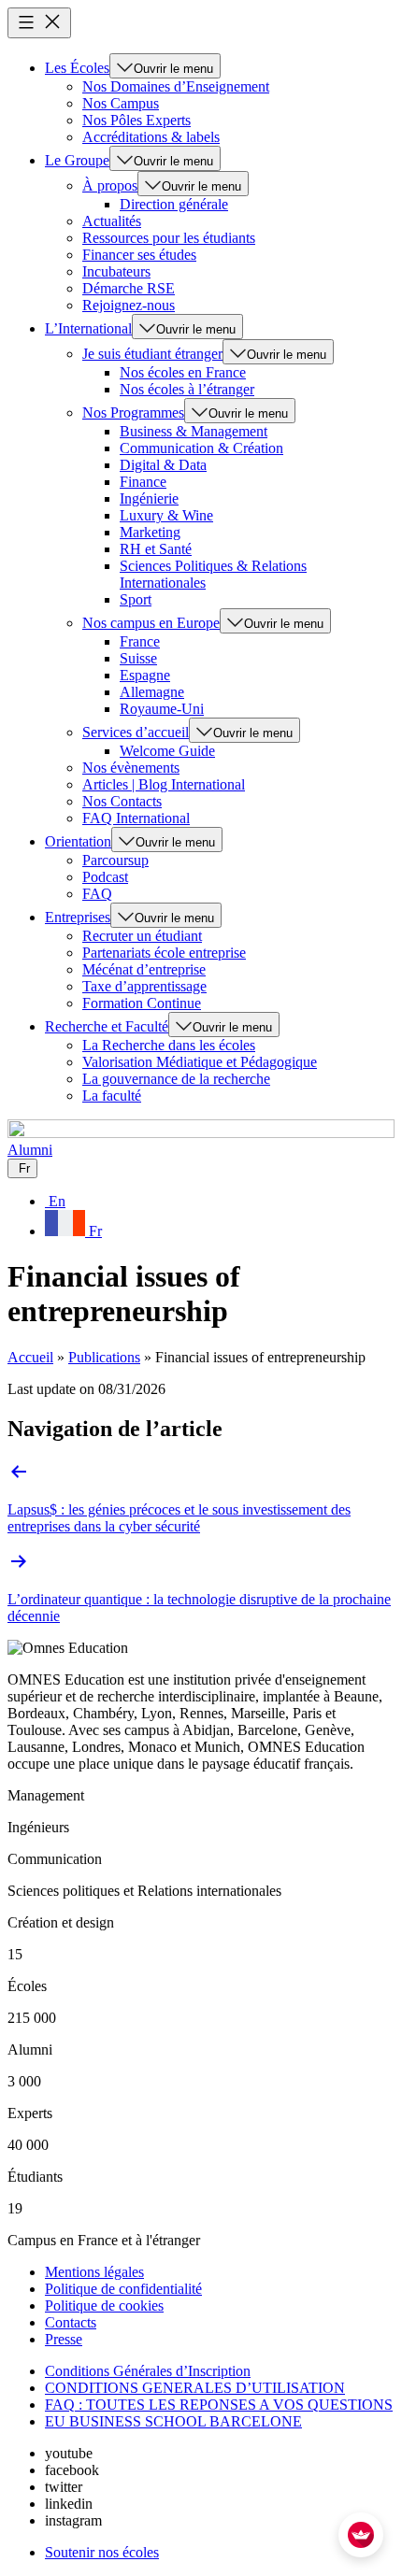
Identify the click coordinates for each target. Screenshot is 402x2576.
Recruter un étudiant (142, 936)
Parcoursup (115, 860)
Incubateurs (116, 271)
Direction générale (174, 204)
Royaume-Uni (162, 709)
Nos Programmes (133, 413)
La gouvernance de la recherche (176, 1079)
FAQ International (136, 818)
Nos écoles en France (183, 372)
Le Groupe (77, 160)
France (140, 641)
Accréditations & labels (151, 137)
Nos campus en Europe (151, 623)
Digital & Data (163, 465)
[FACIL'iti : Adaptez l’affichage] (361, 2535)
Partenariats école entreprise (164, 953)
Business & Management (194, 431)
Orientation (78, 841)
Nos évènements (131, 768)
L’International (88, 328)
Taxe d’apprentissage (144, 986)
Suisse (138, 658)
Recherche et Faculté (107, 1026)
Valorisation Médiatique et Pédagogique (200, 1062)
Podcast (105, 877)
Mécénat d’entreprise (144, 969)
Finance (143, 482)
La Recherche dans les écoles (169, 1045)
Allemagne (152, 692)
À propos (110, 185)
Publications (104, 1357)
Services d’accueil (136, 732)
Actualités (112, 221)
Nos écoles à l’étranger (187, 389)
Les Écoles (77, 68)
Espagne (145, 675)
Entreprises (78, 917)
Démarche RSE (129, 288)
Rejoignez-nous (129, 305)
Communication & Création (201, 448)
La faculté (112, 1096)
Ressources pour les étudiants (169, 238)
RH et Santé (156, 549)
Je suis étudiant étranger (152, 354)
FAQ (97, 894)
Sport (136, 599)
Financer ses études (139, 255)
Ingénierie (149, 498)
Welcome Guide (167, 751)
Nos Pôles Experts (136, 120)
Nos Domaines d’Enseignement (176, 86)
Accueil (30, 1357)
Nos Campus (121, 103)
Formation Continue (142, 1003)
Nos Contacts (122, 801)
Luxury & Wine (166, 515)
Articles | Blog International (164, 784)
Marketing (150, 532)
